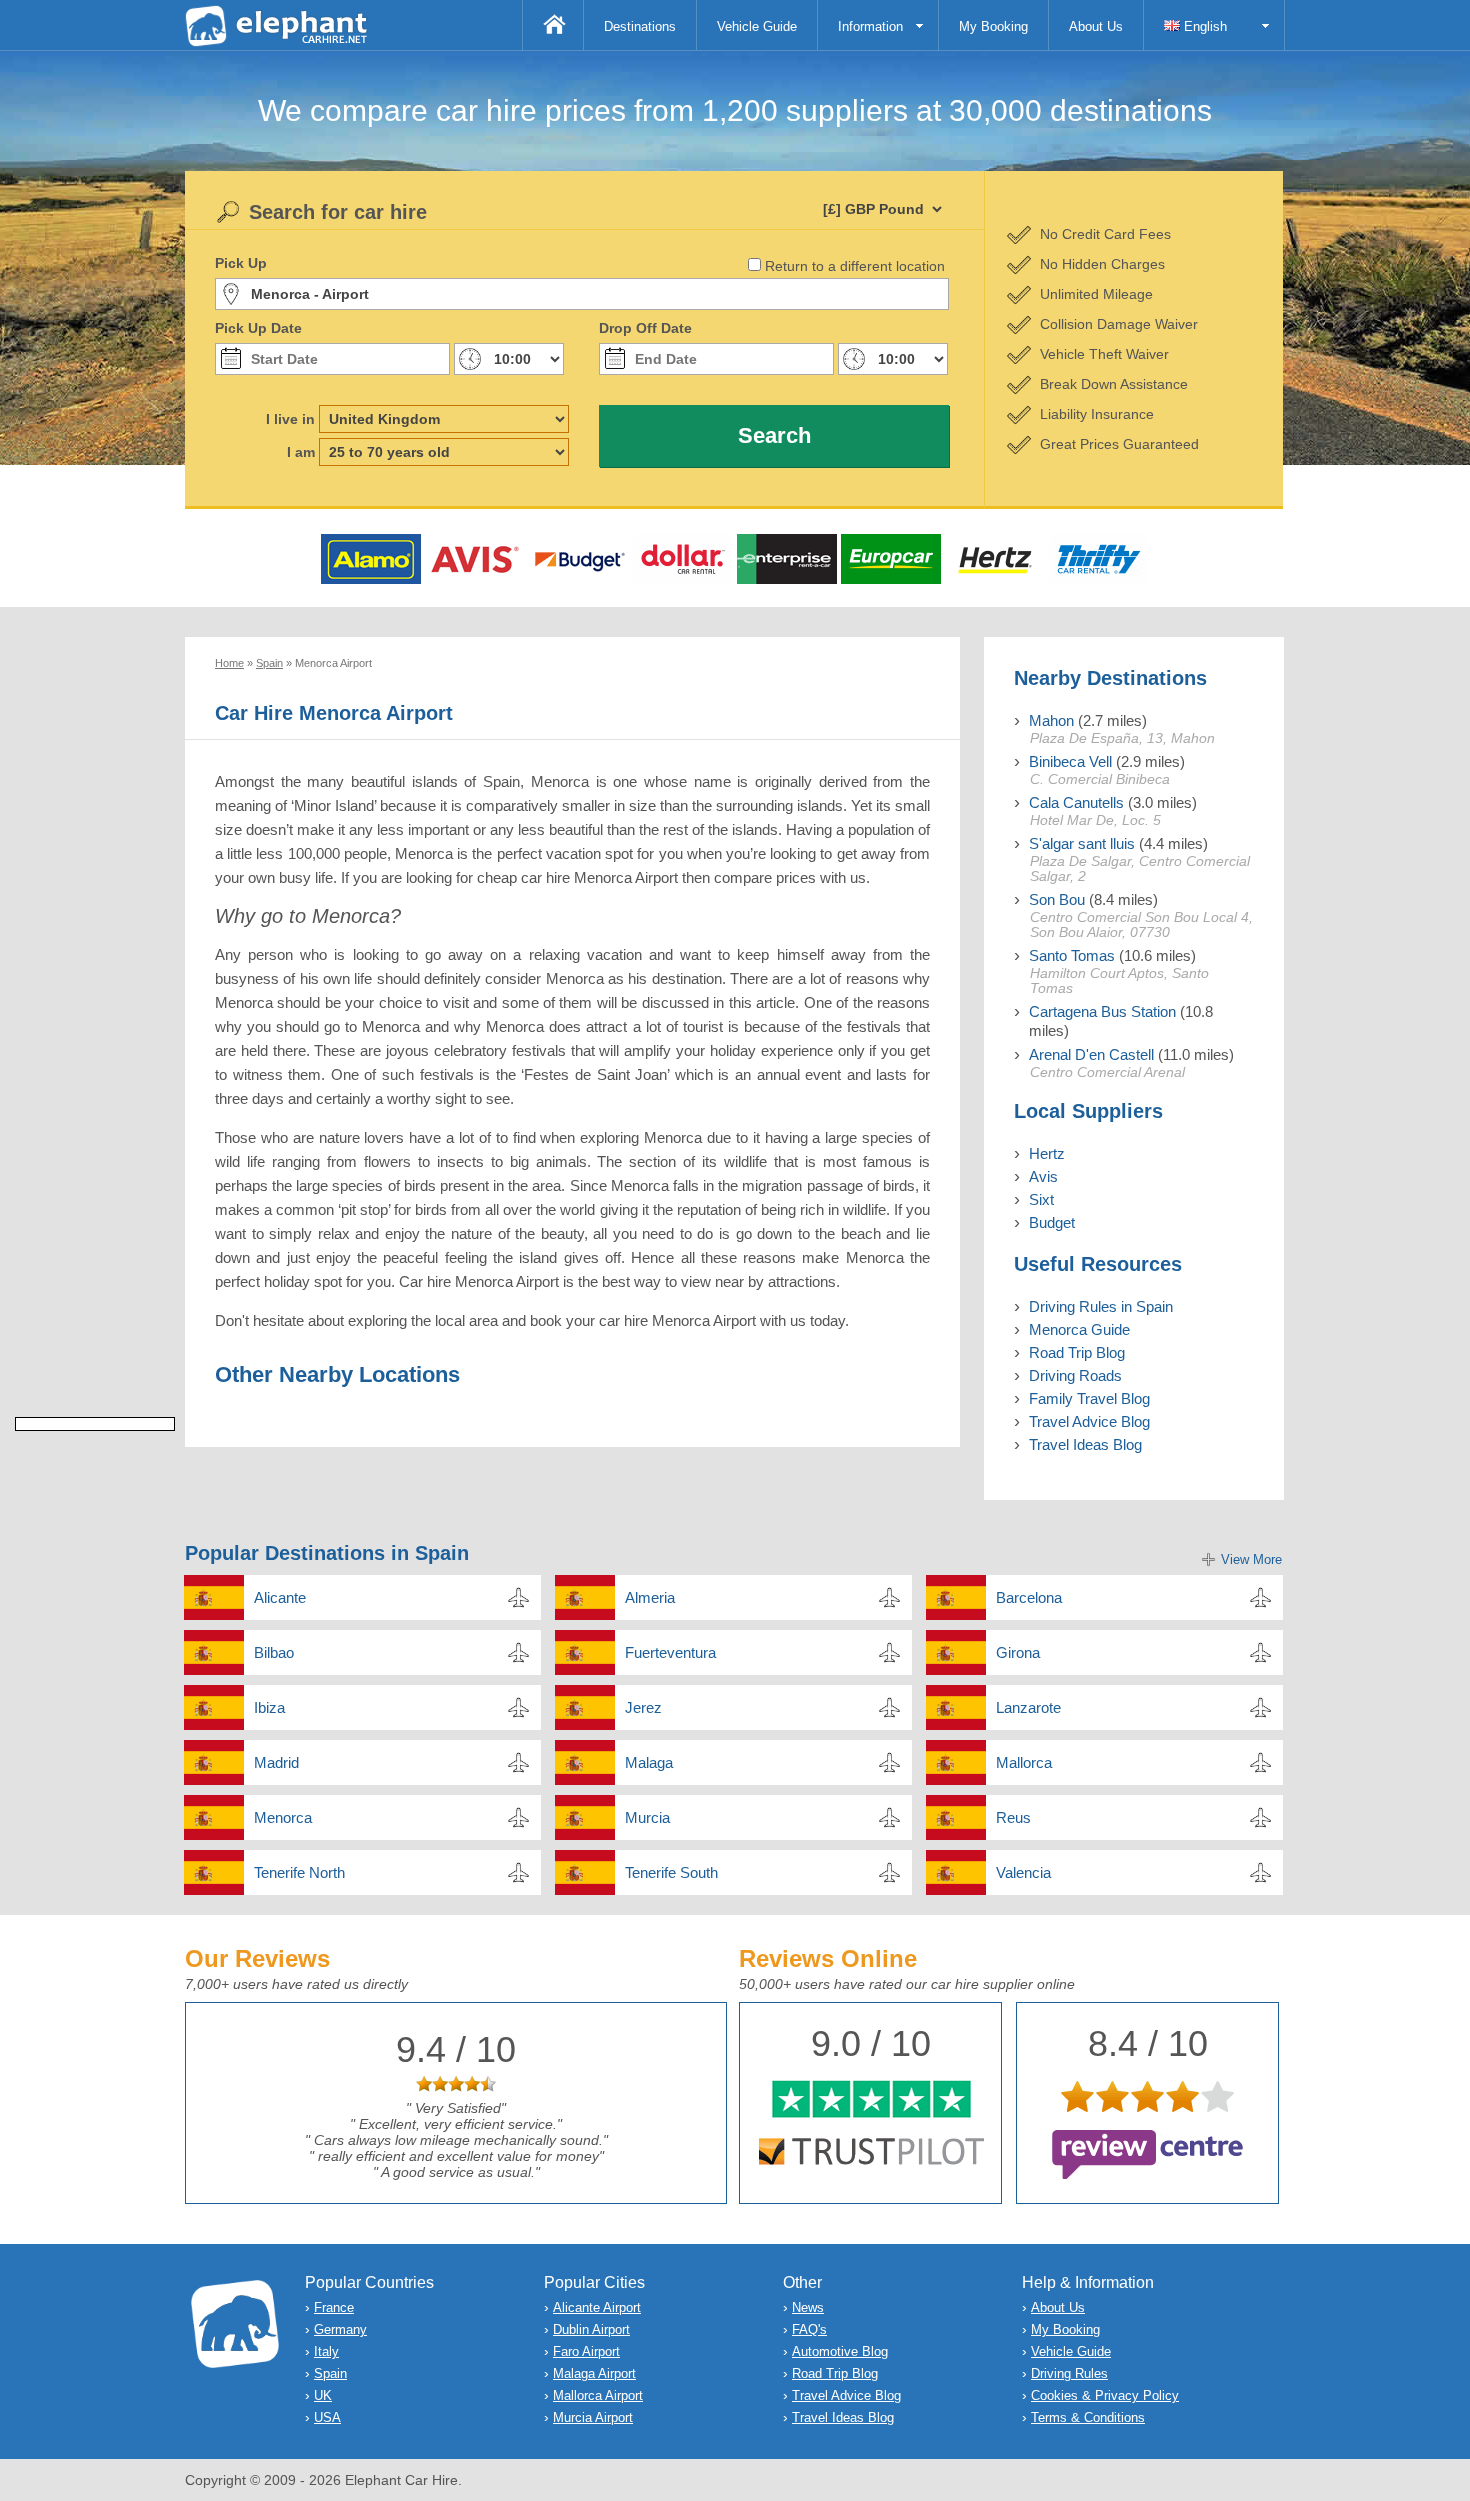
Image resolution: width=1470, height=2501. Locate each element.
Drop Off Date (645, 328)
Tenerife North (299, 1872)
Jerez (643, 1707)
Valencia (1023, 1872)
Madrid (276, 1762)
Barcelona (1029, 1597)
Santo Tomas (1072, 955)
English (1203, 26)
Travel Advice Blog (1089, 1421)
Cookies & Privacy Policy (1105, 2395)
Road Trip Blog (1077, 1352)
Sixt (1041, 1199)
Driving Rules (1069, 2373)
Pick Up (241, 263)
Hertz (1047, 1153)
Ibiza (269, 1707)
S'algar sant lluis (1082, 843)
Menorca (283, 1817)
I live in (290, 419)
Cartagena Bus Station (1102, 1011)
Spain (330, 2373)
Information (870, 26)
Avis (1043, 1176)
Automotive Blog (840, 2351)
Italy (326, 2351)
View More (1251, 1559)
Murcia (647, 1817)
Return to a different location (855, 266)
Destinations (640, 26)
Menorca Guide (1079, 1329)
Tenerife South (671, 1872)
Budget (1052, 1222)
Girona (1018, 1652)
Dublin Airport (591, 2329)
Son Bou (1057, 899)
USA (327, 2417)
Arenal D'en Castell (1091, 1054)
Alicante (280, 1597)
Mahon (1051, 720)
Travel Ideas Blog (1085, 1444)
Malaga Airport (594, 2373)
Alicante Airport (597, 2307)
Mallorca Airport (598, 2395)
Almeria (650, 1597)
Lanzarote (1028, 1707)
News (808, 2307)
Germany (340, 2329)
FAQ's (809, 2329)
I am (301, 452)
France (334, 2307)
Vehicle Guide (757, 26)
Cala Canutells (1076, 802)
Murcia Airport (593, 2417)
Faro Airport (586, 2351)
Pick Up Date (258, 328)
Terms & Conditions (1088, 2417)
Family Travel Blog (1089, 1398)
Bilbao (274, 1652)
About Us (1096, 26)
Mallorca (1024, 1762)
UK (323, 2395)
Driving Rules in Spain (1101, 1306)
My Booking (993, 26)
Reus (1013, 1817)
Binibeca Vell (1070, 761)
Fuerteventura (670, 1652)
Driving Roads (1075, 1375)
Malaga (649, 1762)
